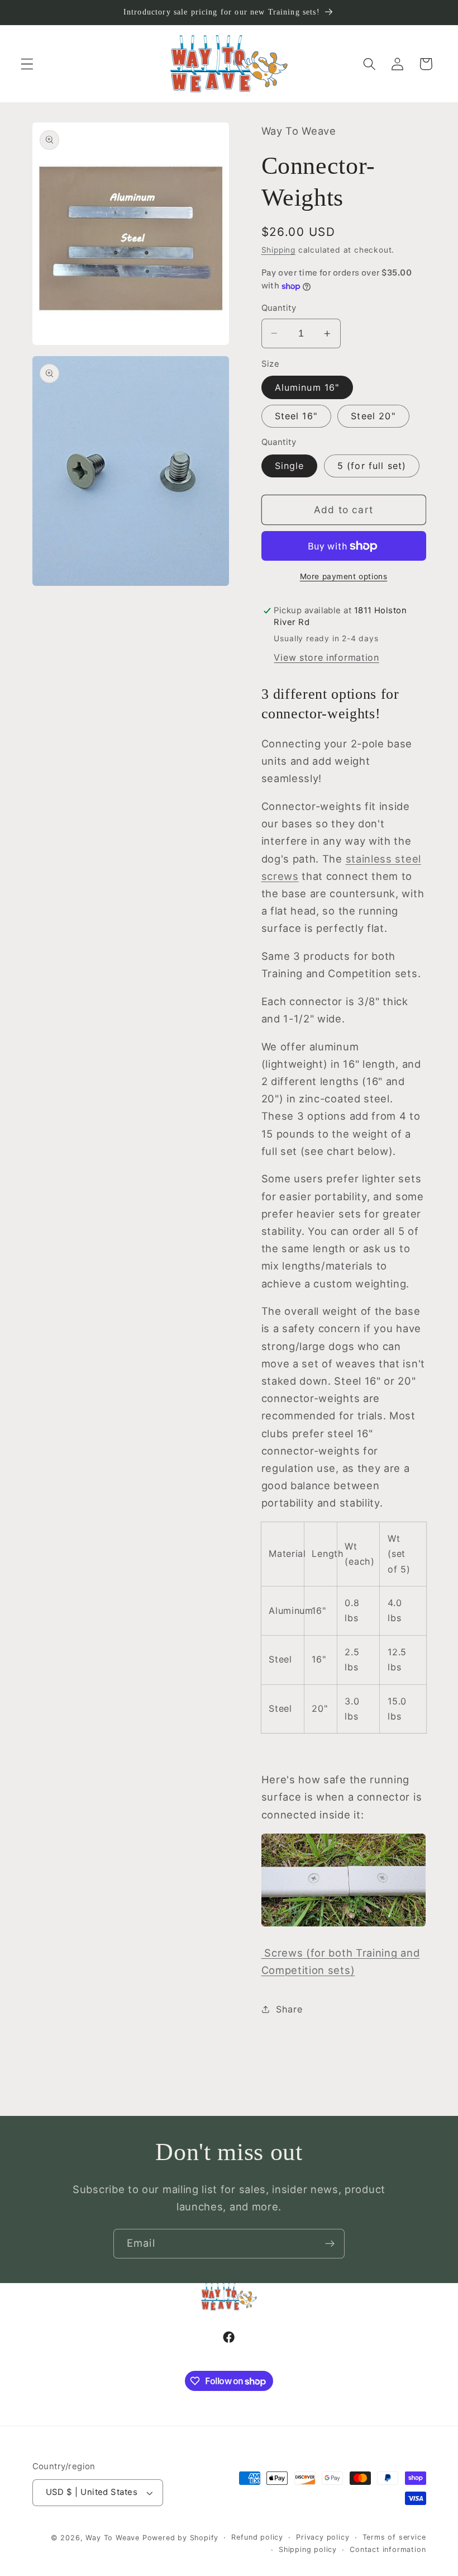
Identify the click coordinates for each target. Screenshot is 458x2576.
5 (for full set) (372, 466)
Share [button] (289, 2009)
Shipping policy (308, 2549)
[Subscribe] (330, 2244)
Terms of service (394, 2537)
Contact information (388, 2549)
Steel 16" (296, 416)
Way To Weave (113, 2538)
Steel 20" (373, 416)
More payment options (344, 576)
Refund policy (257, 2537)
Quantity (279, 308)
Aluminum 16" (307, 387)
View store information (326, 657)
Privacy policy (323, 2537)
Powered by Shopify (181, 2538)
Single (290, 466)
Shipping (278, 250)
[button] (27, 64)
